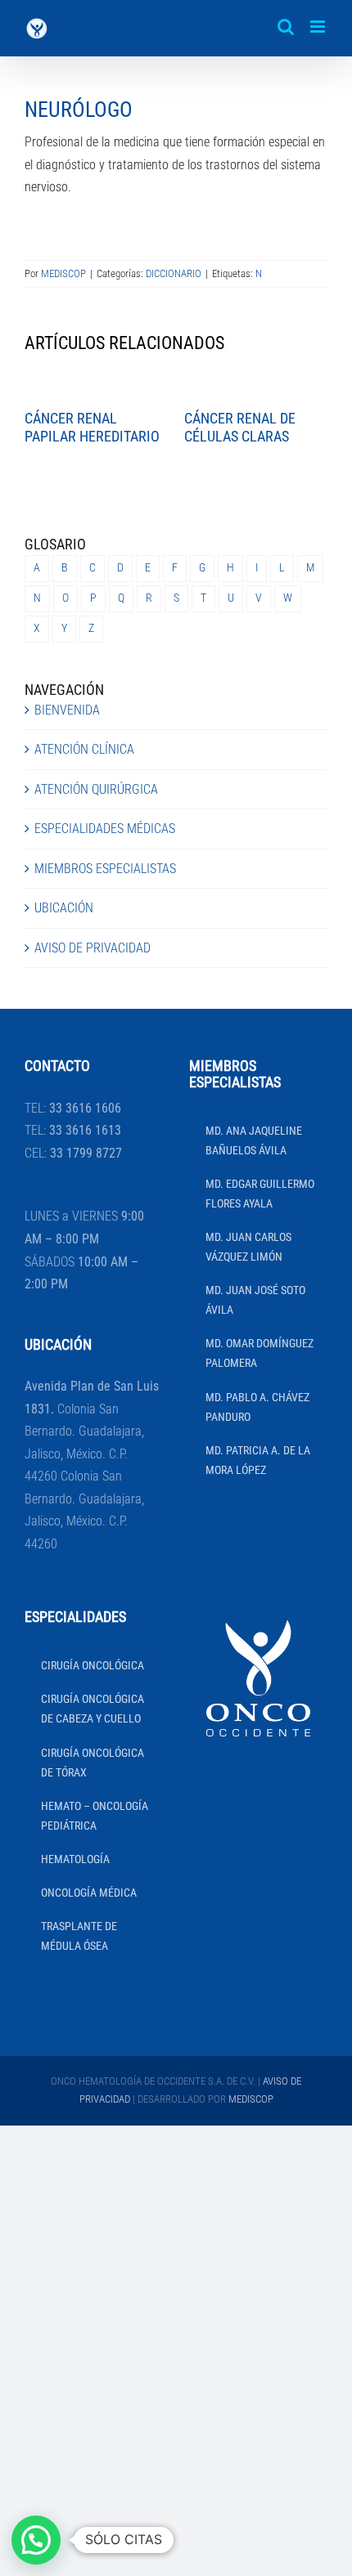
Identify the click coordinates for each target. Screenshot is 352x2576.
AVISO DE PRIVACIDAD (93, 948)
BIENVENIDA (67, 710)
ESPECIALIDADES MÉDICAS (105, 829)
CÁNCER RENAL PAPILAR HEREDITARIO (92, 427)
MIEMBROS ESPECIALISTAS (105, 869)
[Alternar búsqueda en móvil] (286, 27)
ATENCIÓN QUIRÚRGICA (96, 789)
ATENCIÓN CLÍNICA (84, 749)
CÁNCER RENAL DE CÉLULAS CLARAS (240, 427)
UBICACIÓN (64, 908)
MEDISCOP (63, 273)
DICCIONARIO (174, 273)
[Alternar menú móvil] (319, 27)
